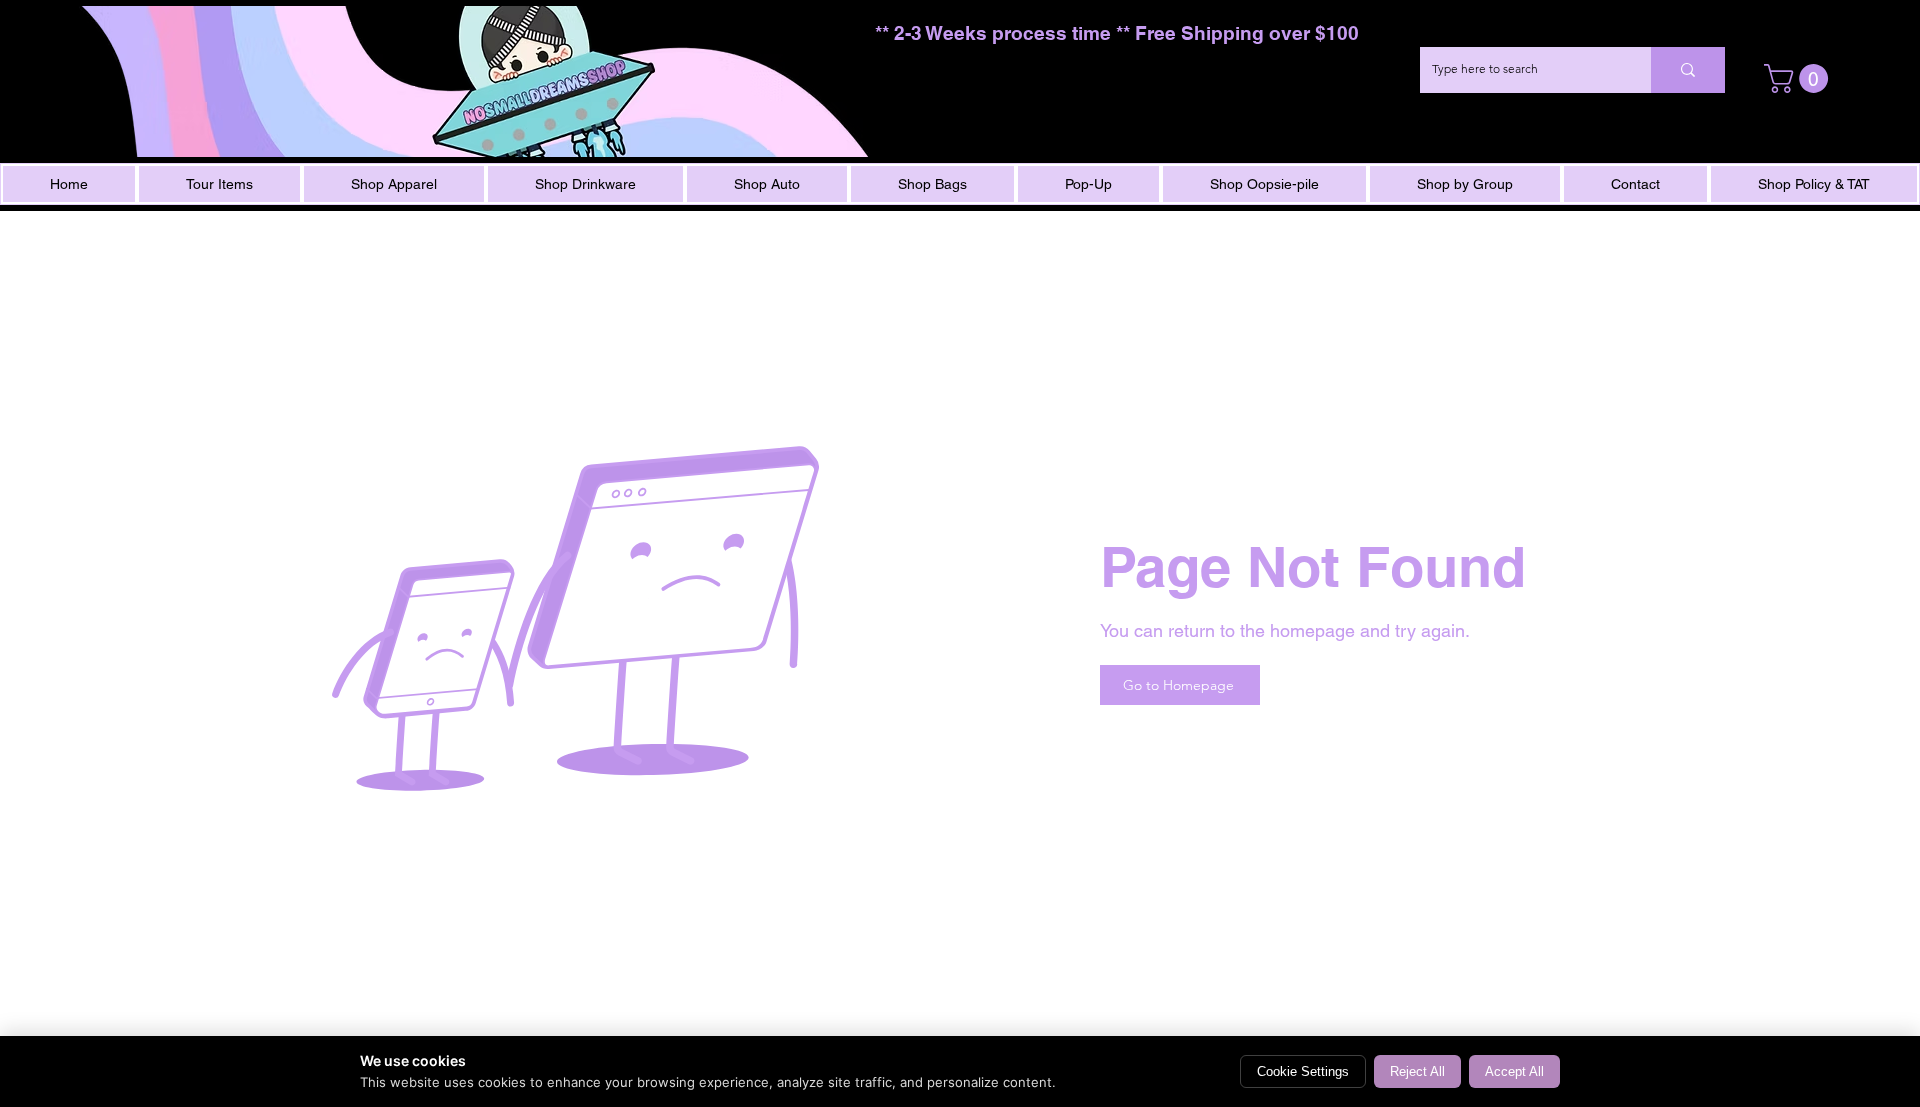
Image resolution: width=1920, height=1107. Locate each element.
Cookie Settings (1303, 1071)
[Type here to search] (1688, 70)
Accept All (1514, 1071)
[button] (1799, 78)
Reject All (1417, 1071)
